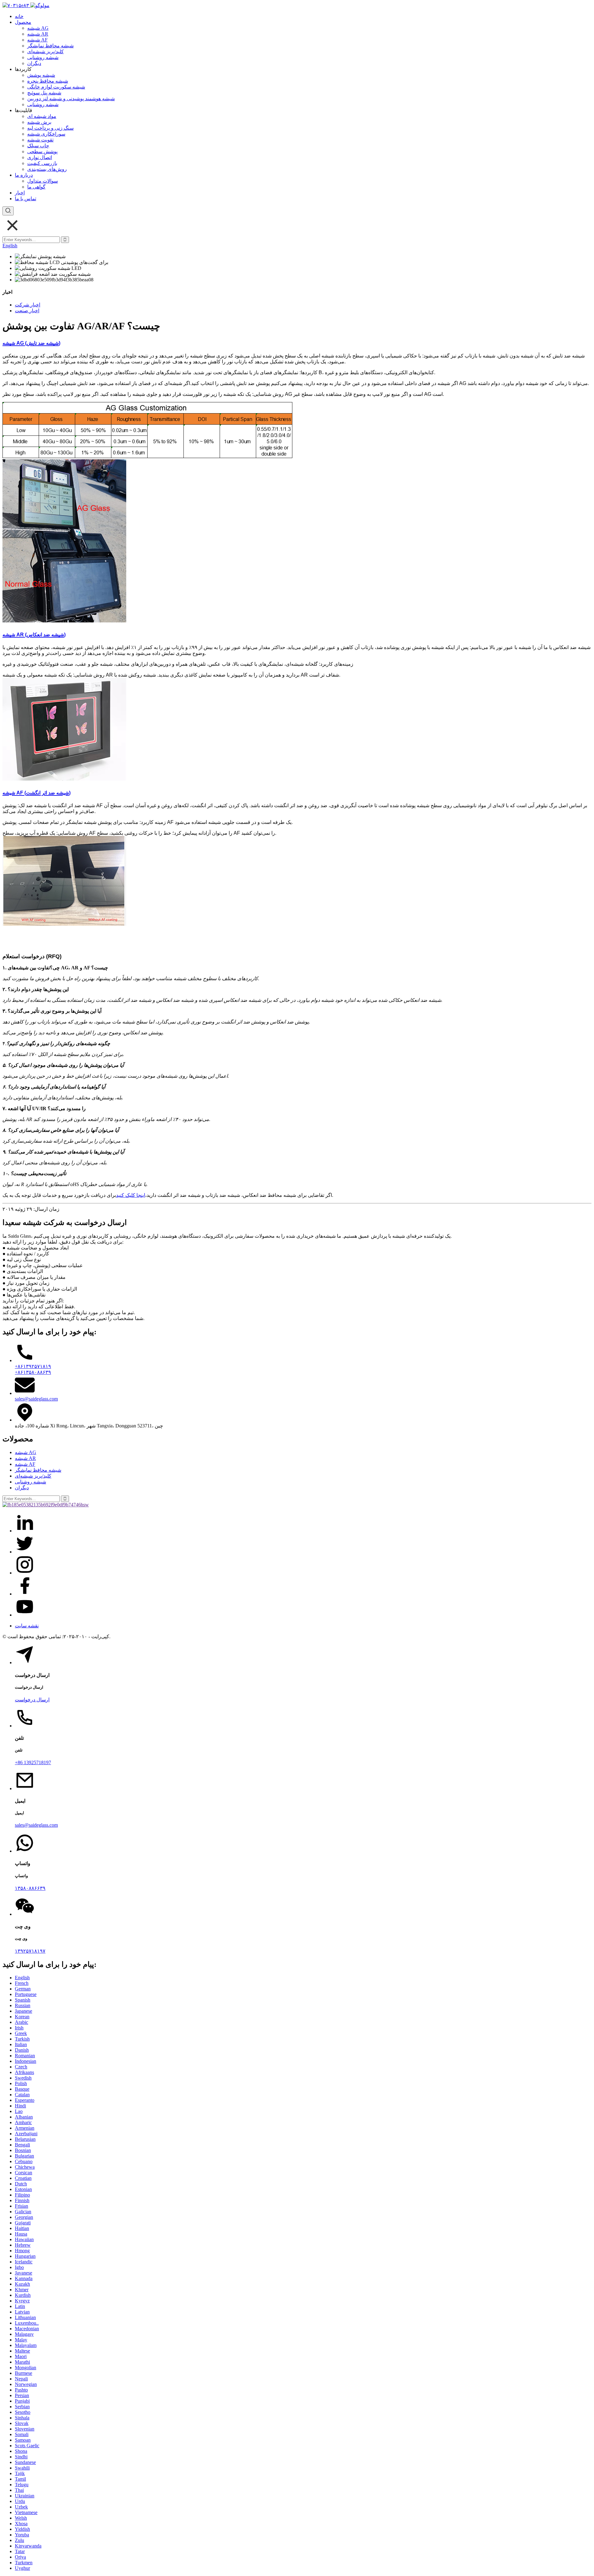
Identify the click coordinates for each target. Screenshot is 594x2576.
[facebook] (25, 1594)
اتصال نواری (40, 157)
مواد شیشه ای (42, 116)
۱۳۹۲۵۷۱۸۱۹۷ (30, 1951)
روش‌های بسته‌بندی (47, 169)
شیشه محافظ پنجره (48, 81)
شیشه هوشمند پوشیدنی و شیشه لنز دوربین (71, 99)
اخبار (20, 193)
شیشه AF (37, 40)
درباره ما (24, 175)
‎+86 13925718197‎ (33, 1762)
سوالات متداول (43, 181)
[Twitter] (25, 1552)
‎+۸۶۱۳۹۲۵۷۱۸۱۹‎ (33, 1366)
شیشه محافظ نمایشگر (50, 46)
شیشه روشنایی (43, 57)
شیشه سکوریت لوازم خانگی (56, 87)
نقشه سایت (27, 1626)
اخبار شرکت (28, 305)
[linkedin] (25, 1531)
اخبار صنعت (27, 311)
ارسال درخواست (32, 1700)
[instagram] (25, 1573)
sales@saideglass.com (36, 1399)
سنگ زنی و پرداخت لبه (50, 128)
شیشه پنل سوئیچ (44, 93)
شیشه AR (38, 34)
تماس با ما (26, 199)
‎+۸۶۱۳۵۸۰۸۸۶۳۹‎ (33, 1372)
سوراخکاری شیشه (46, 134)
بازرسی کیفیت (42, 163)
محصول (23, 22)
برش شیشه (39, 122)
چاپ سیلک (38, 146)
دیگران (34, 63)
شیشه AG (38, 28)
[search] (8, 211)
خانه (19, 16)
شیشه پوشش (41, 75)
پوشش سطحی (42, 152)
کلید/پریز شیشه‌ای (45, 52)
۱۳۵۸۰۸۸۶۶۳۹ (30, 1888)
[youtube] (25, 1615)
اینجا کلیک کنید (131, 1195)
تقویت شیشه (40, 140)
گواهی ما (36, 187)
